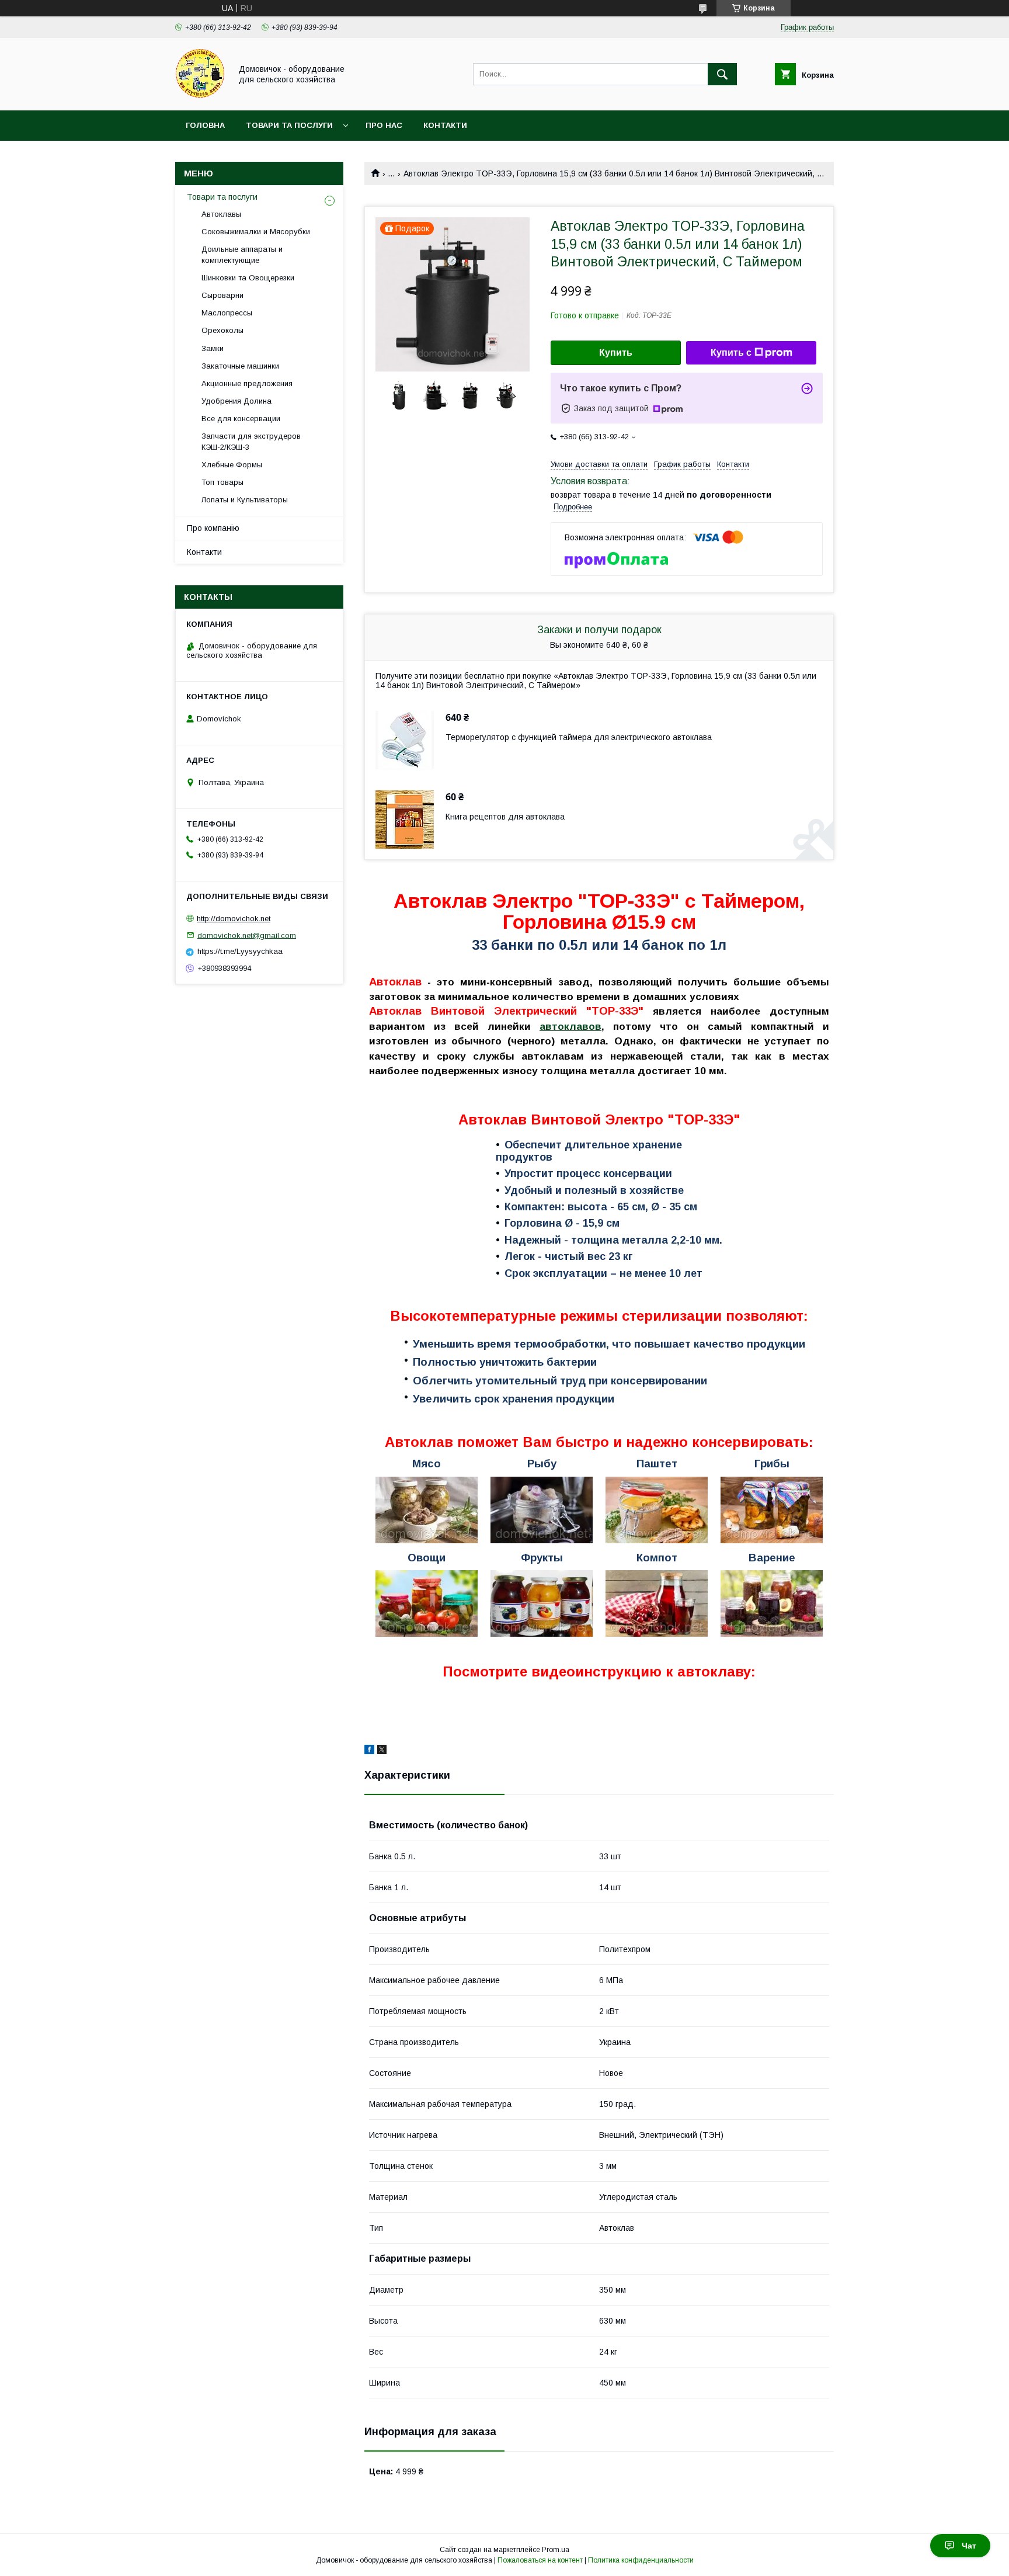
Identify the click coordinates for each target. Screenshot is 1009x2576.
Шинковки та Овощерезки (248, 278)
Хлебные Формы (232, 465)
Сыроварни (222, 295)
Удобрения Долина (236, 401)
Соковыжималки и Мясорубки (256, 232)
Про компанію (213, 528)
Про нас (384, 125)
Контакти (445, 125)
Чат (969, 2546)
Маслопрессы (227, 313)
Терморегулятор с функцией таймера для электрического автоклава (579, 737)
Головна (205, 125)
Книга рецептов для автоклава (505, 817)
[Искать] (722, 74)
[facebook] (369, 1751)
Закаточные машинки (240, 366)
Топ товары (222, 482)
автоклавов (570, 1026)
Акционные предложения (247, 383)
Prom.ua (556, 2550)
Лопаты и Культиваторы (245, 500)
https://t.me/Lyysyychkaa (240, 951)
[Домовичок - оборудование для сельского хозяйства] (200, 95)
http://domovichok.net (234, 919)
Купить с (731, 353)
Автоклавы (221, 214)
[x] (382, 1751)
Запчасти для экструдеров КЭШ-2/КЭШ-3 (251, 441)
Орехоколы (222, 330)
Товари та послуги (289, 125)
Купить (616, 353)
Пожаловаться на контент (540, 2560)
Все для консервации (241, 419)
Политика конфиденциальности (641, 2560)
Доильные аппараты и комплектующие (242, 254)
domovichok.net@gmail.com (247, 935)
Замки (213, 348)
